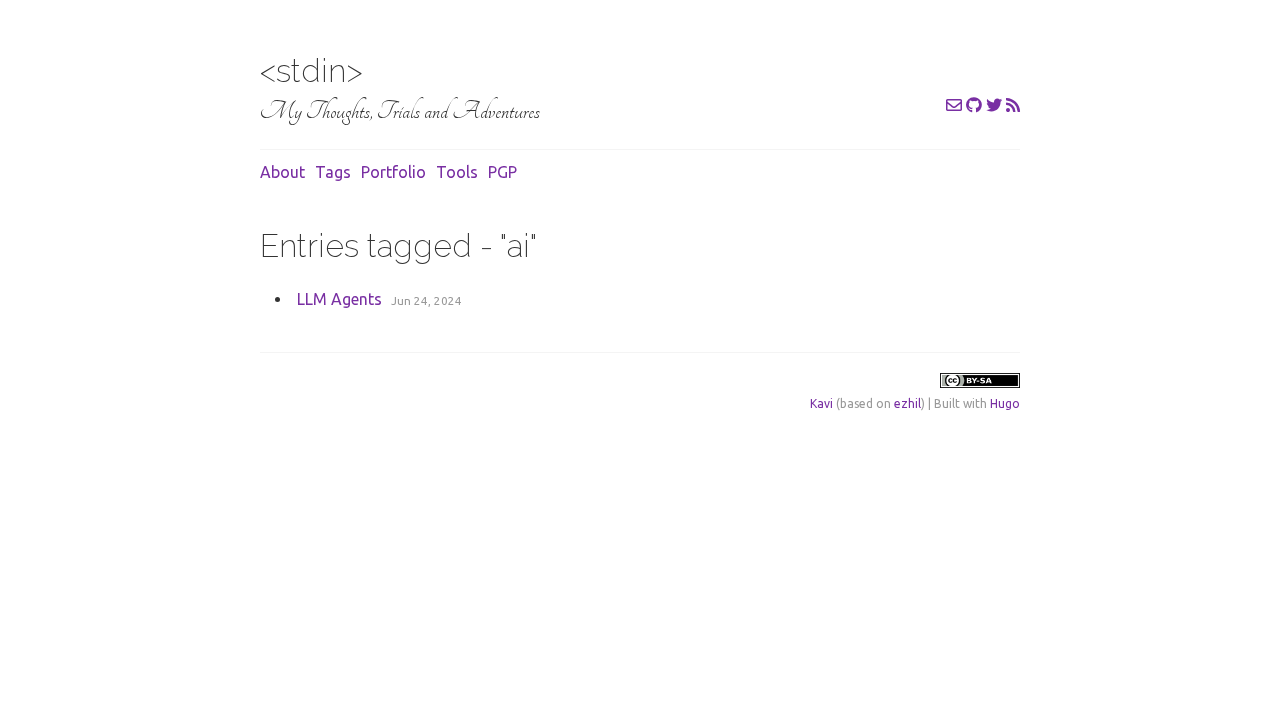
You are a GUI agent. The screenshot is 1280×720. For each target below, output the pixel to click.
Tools (457, 172)
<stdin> (311, 70)
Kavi (821, 403)
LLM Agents (339, 299)
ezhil (907, 403)
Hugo (1005, 403)
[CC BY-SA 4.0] (980, 383)
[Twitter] (994, 105)
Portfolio (393, 172)
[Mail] (954, 105)
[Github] (974, 105)
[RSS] (1013, 105)
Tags (333, 172)
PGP (502, 172)
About (282, 172)
